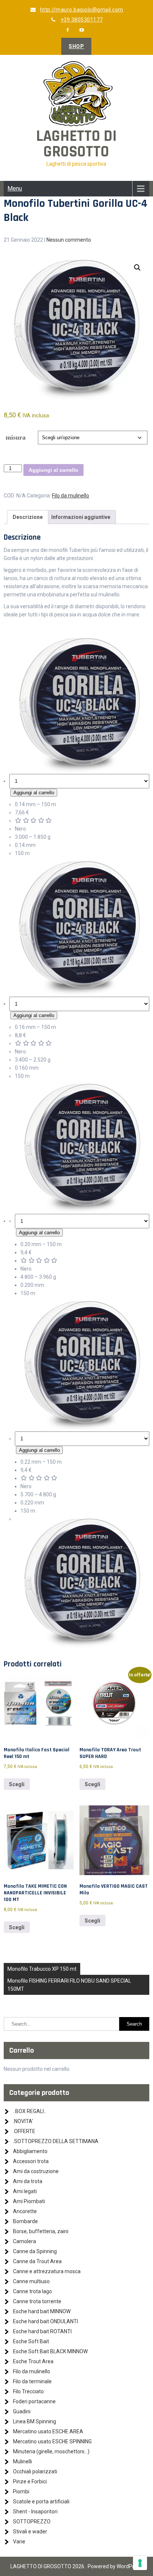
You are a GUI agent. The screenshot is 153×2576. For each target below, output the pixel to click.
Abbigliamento (30, 2151)
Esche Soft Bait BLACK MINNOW (50, 2351)
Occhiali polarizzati (35, 2471)
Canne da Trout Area (37, 2261)
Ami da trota (28, 2181)
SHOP (76, 46)
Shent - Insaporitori (35, 2512)
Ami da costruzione (36, 2171)
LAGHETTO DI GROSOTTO (76, 144)
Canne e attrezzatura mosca (47, 2271)
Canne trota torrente (37, 2301)
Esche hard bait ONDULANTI (45, 2321)
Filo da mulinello (71, 496)
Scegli (17, 1784)
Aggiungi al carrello (53, 470)
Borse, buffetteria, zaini (41, 2231)
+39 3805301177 (82, 20)
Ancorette (25, 2211)
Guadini (22, 2411)
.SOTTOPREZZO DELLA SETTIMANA (56, 2141)
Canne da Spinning (35, 2251)
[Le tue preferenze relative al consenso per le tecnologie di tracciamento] (140, 2563)
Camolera (25, 2241)
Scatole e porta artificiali (41, 2501)
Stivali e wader (30, 2532)
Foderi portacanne (34, 2401)
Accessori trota (31, 2161)
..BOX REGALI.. (30, 2111)
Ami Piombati (29, 2201)
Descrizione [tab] (28, 517)
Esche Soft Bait (31, 2341)
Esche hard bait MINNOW (42, 2311)
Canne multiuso (31, 2281)
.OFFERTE (24, 2131)
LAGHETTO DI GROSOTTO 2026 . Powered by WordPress (76, 2566)
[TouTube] (82, 30)
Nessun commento (69, 240)
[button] (137, 268)
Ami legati (25, 2191)
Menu (15, 188)
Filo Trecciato (28, 2391)
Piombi (21, 2491)
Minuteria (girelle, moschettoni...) (51, 2451)
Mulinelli (22, 2461)
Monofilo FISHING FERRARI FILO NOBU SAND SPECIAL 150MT (69, 1985)
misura (16, 437)
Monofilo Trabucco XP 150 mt (42, 1969)
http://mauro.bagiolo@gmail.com (82, 10)
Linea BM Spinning (35, 2421)
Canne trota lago (32, 2291)
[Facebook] (68, 30)
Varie (19, 2542)
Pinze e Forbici (30, 2481)
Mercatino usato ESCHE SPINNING (52, 2441)
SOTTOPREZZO (32, 2522)
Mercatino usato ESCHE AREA (48, 2431)
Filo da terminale (32, 2381)
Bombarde (25, 2221)
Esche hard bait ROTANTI (42, 2331)
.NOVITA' (23, 2121)
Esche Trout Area (33, 2361)
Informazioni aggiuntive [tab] (81, 517)
